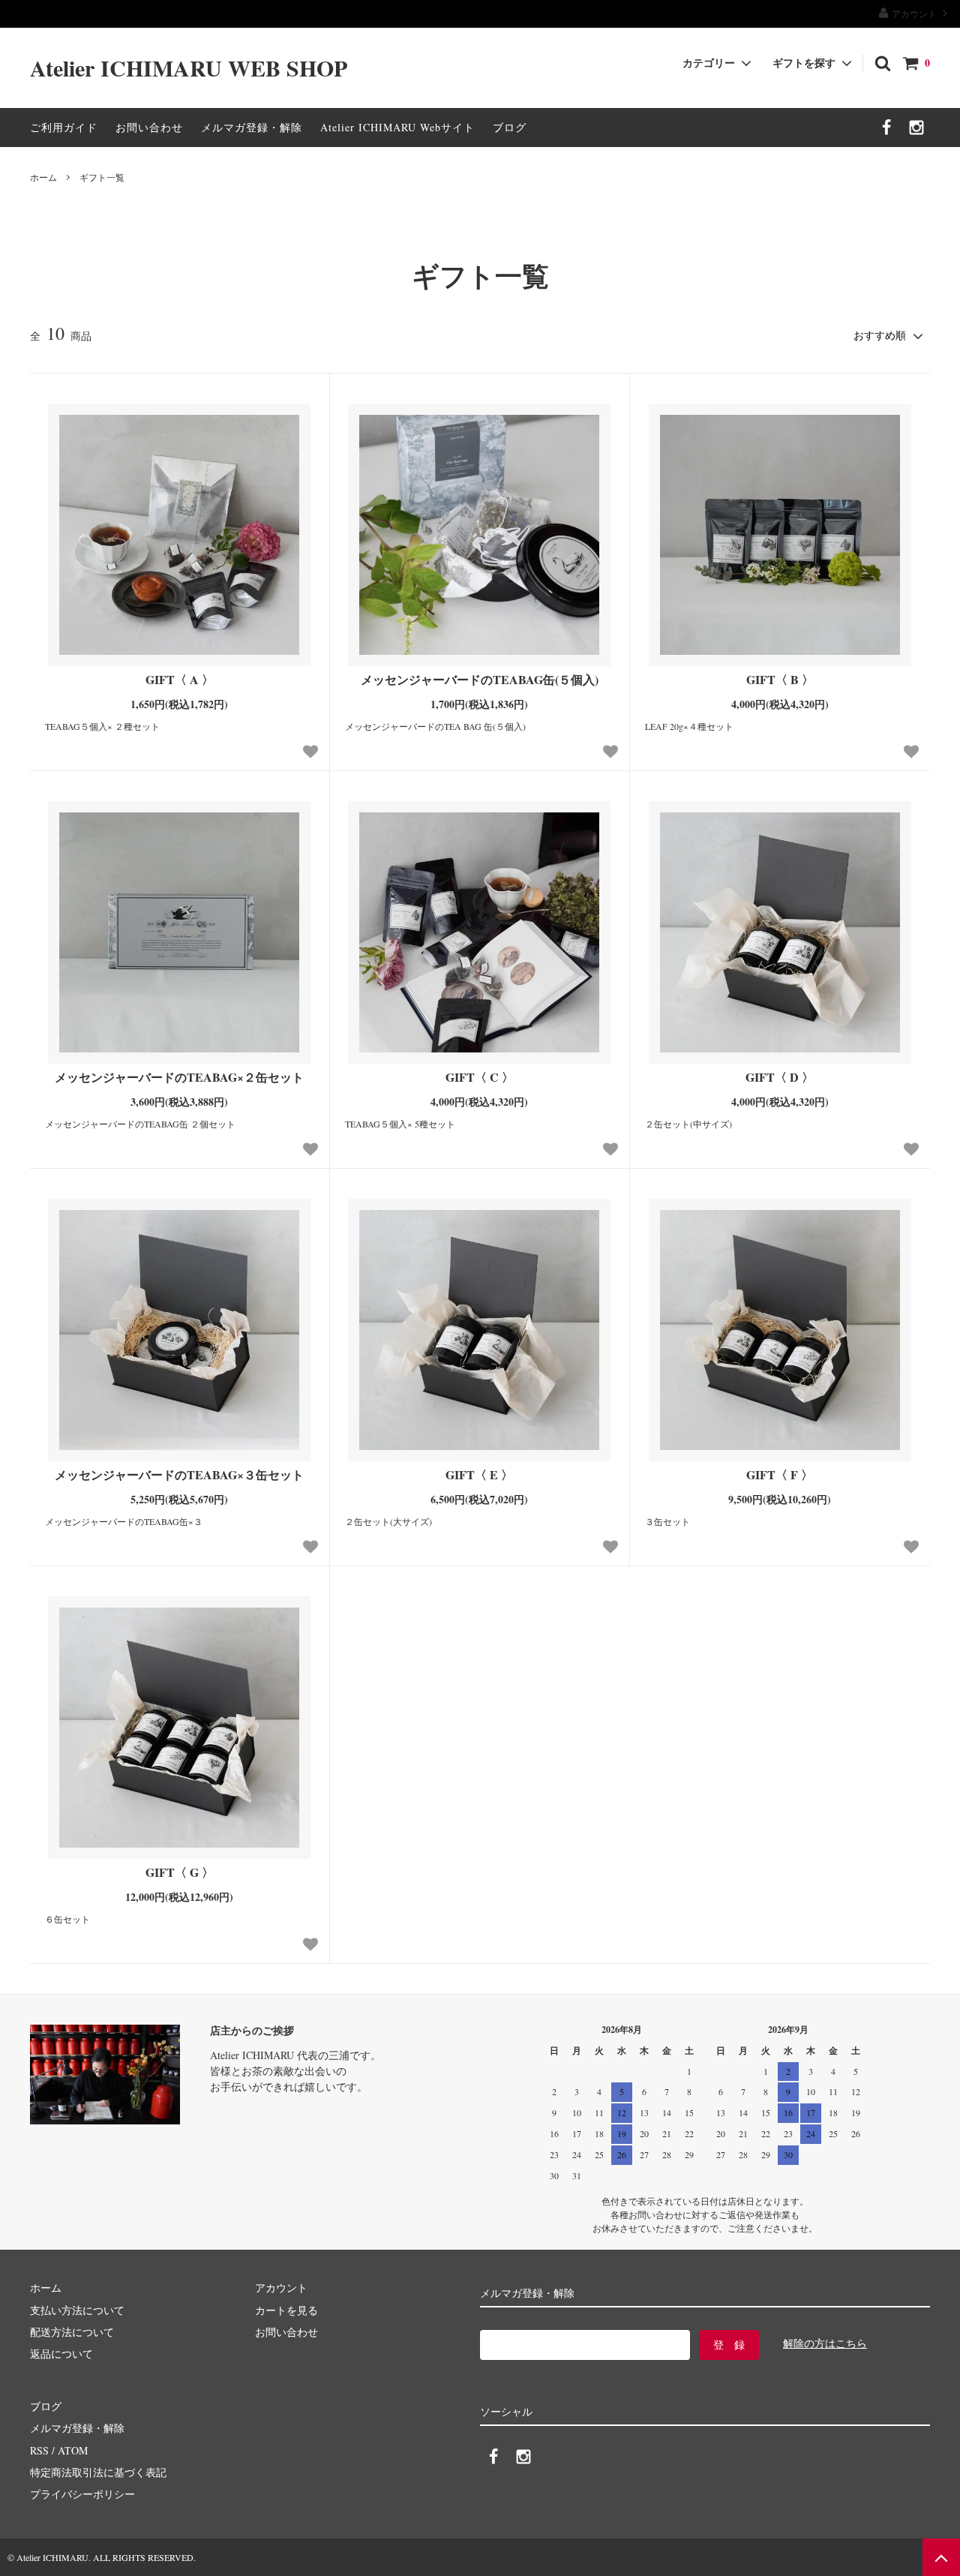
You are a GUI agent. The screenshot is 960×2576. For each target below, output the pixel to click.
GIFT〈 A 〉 (180, 680)
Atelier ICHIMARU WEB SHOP (189, 68)
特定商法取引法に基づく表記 (98, 2472)
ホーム (43, 177)
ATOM (73, 2450)
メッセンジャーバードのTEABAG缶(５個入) (480, 680)
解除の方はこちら (825, 2343)
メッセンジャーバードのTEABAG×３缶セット (179, 1475)
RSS (39, 2450)
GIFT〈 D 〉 (780, 1078)
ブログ (510, 127)
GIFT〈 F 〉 (780, 1475)
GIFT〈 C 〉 (480, 1078)
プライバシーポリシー (82, 2494)
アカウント (914, 14)
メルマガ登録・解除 (252, 127)
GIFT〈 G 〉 (180, 1873)
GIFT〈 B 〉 (780, 680)
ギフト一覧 (102, 177)
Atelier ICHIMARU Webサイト (397, 127)
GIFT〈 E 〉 (479, 1475)
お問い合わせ (149, 127)
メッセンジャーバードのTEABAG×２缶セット (179, 1078)
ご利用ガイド (64, 127)
